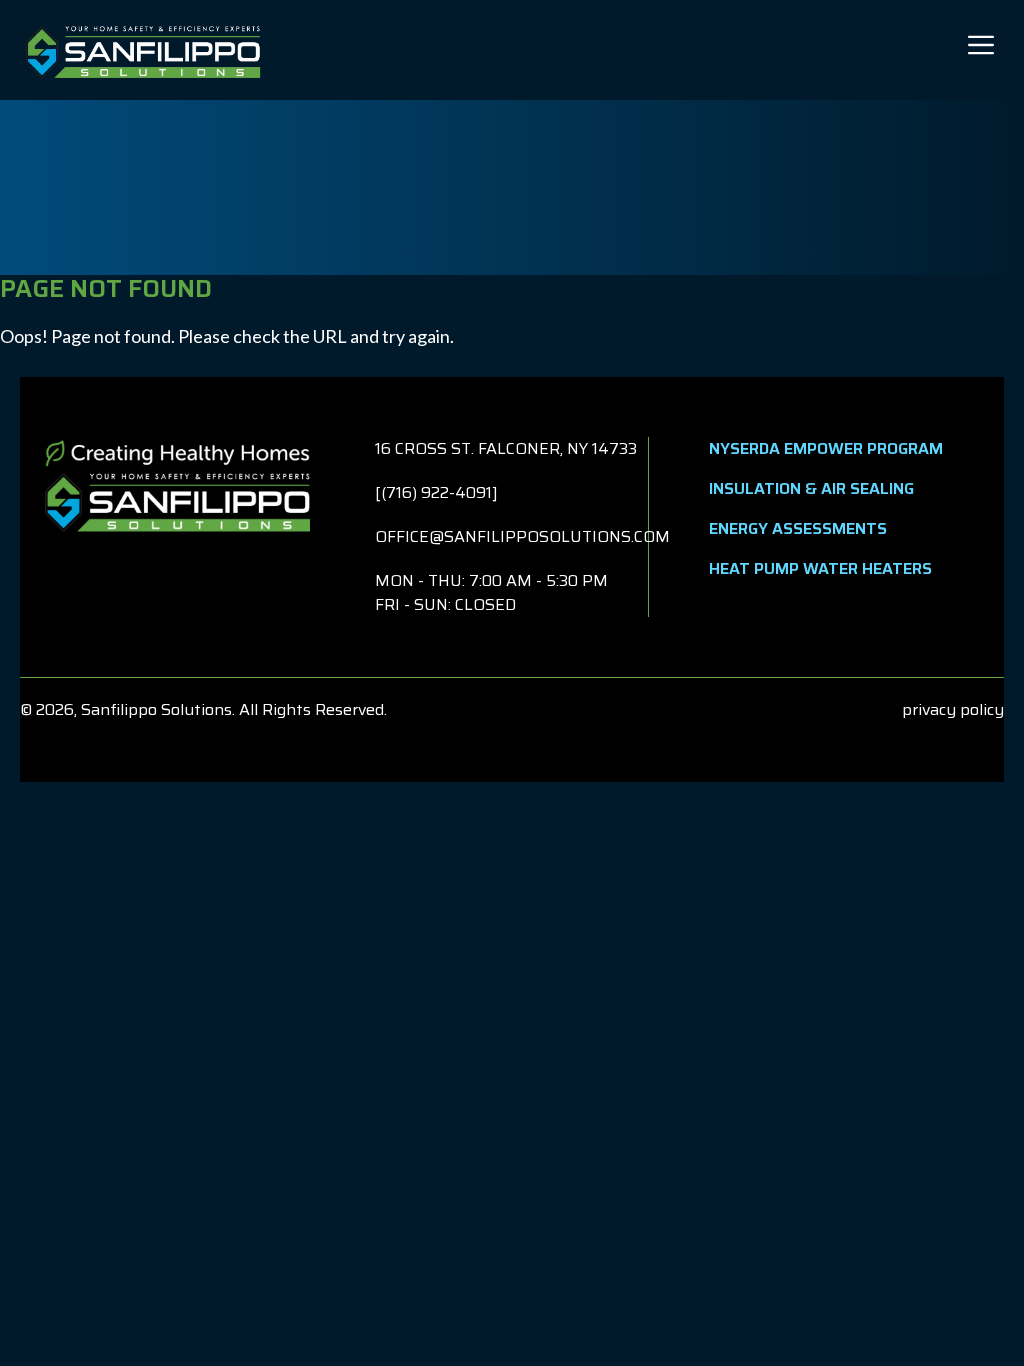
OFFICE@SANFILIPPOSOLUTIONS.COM (522, 536)
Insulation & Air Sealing (811, 488)
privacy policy (953, 709)
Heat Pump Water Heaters (820, 568)
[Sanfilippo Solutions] (143, 50)
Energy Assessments (798, 528)
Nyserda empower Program (826, 448)
